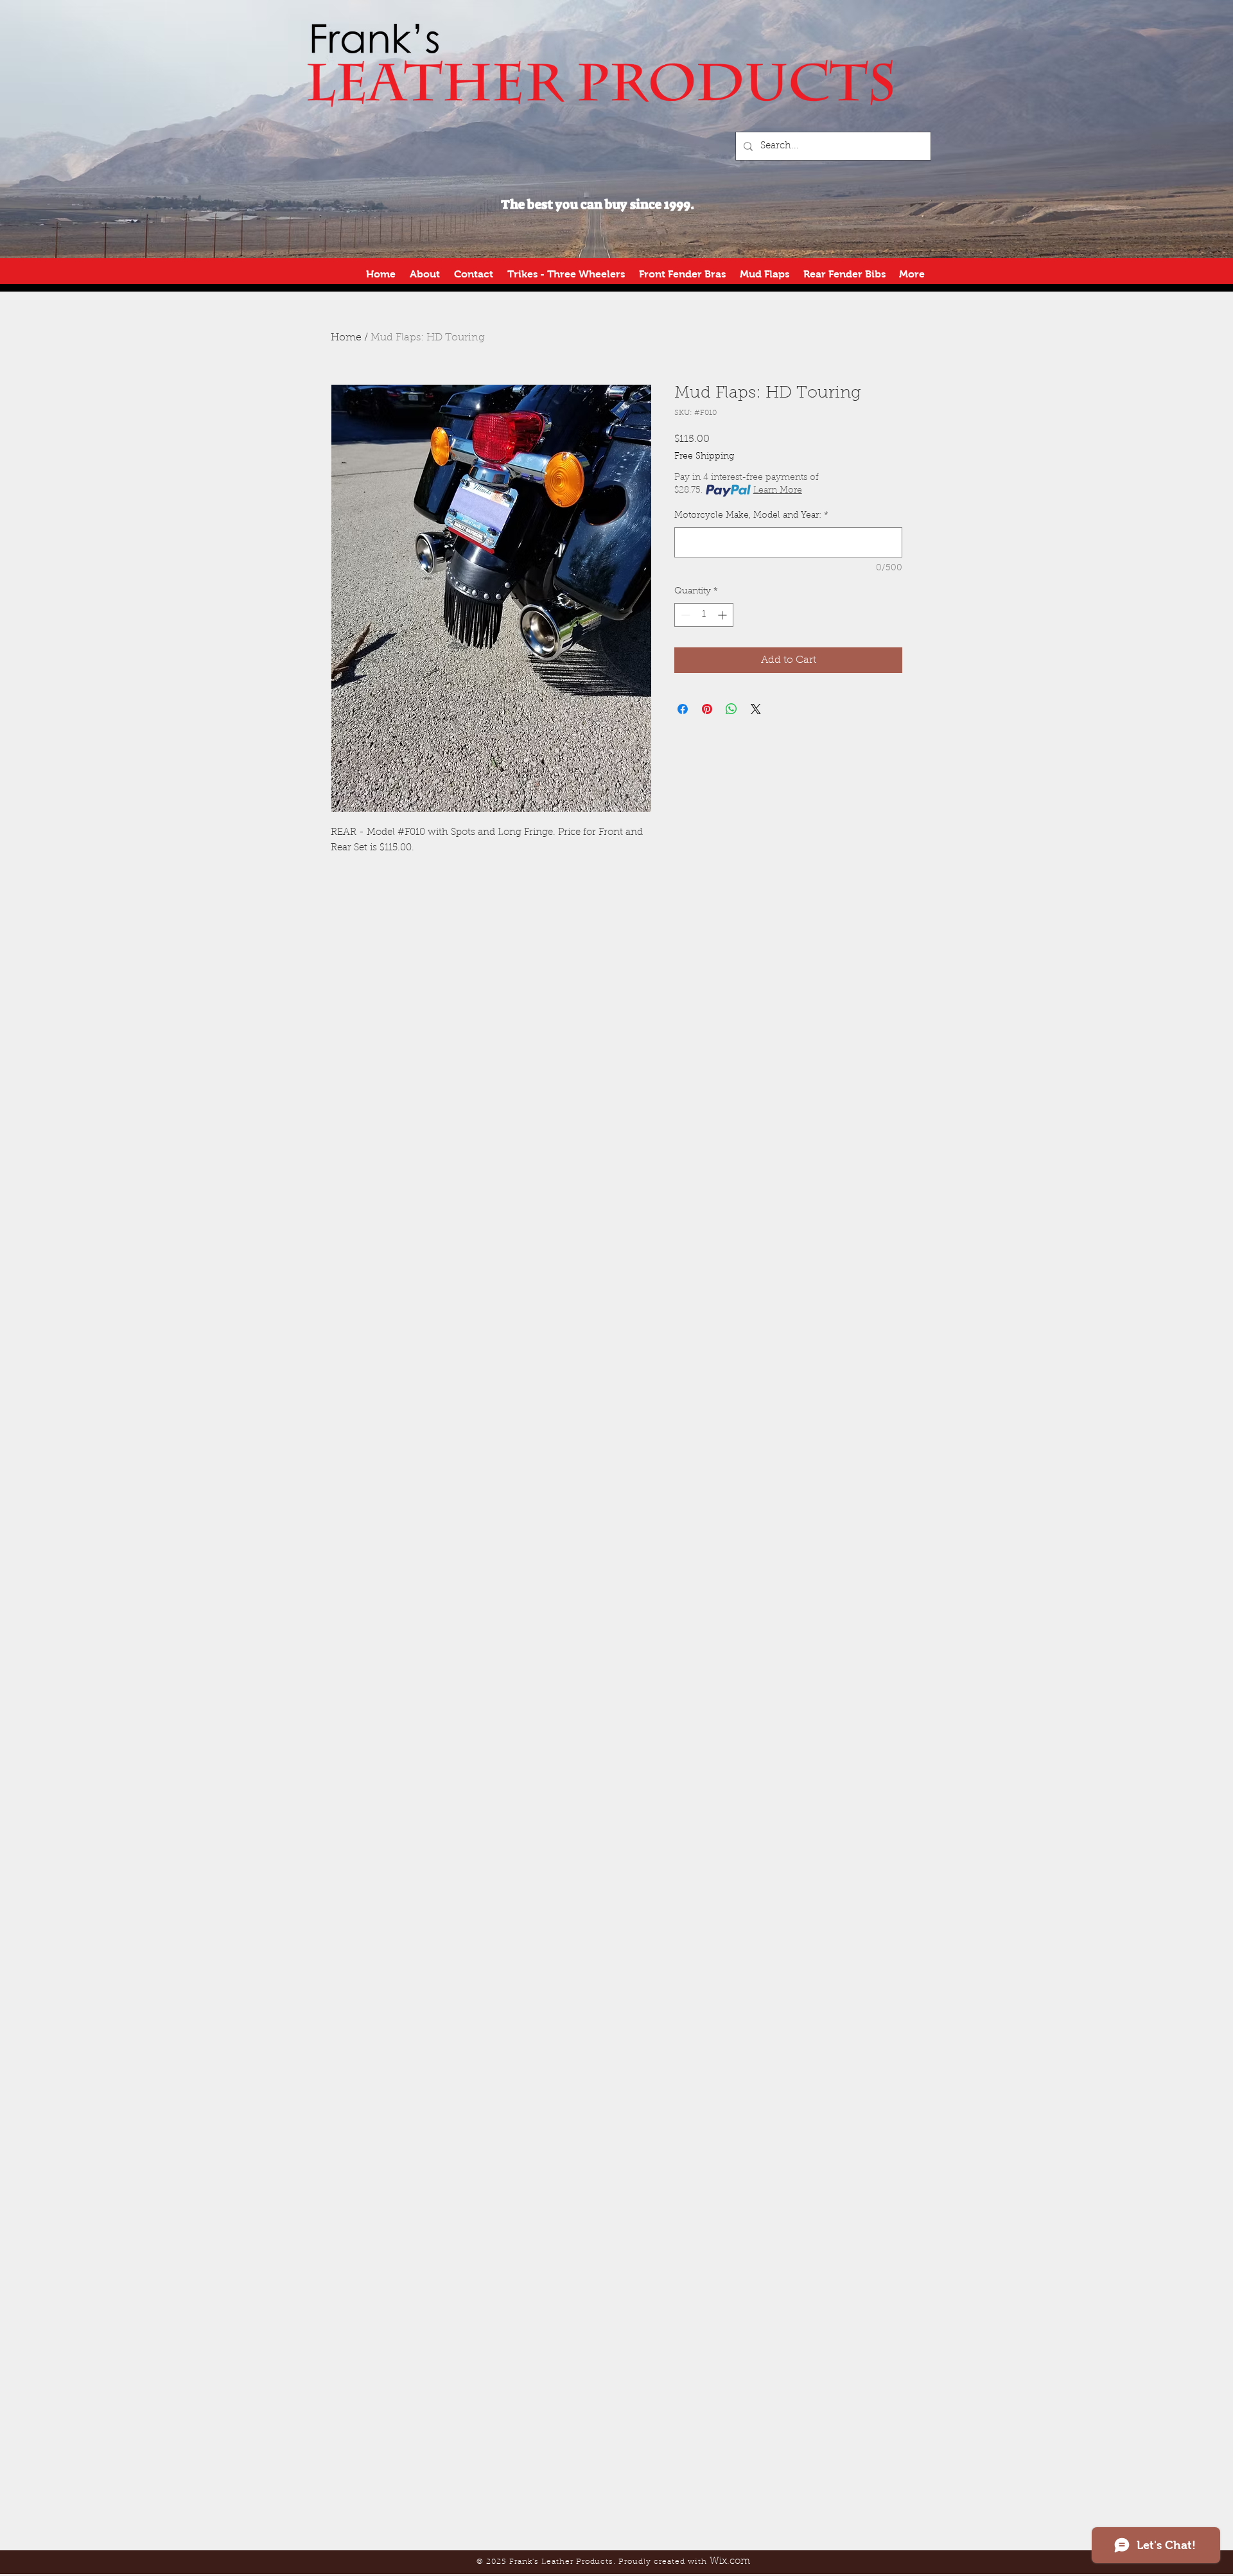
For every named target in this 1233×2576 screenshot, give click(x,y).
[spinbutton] (704, 615)
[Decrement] (684, 615)
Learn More (778, 491)
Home (346, 338)
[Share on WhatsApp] (731, 709)
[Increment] (723, 615)
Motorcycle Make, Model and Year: (751, 516)
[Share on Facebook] (683, 709)
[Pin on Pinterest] (707, 709)
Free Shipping (704, 457)
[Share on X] (756, 709)
